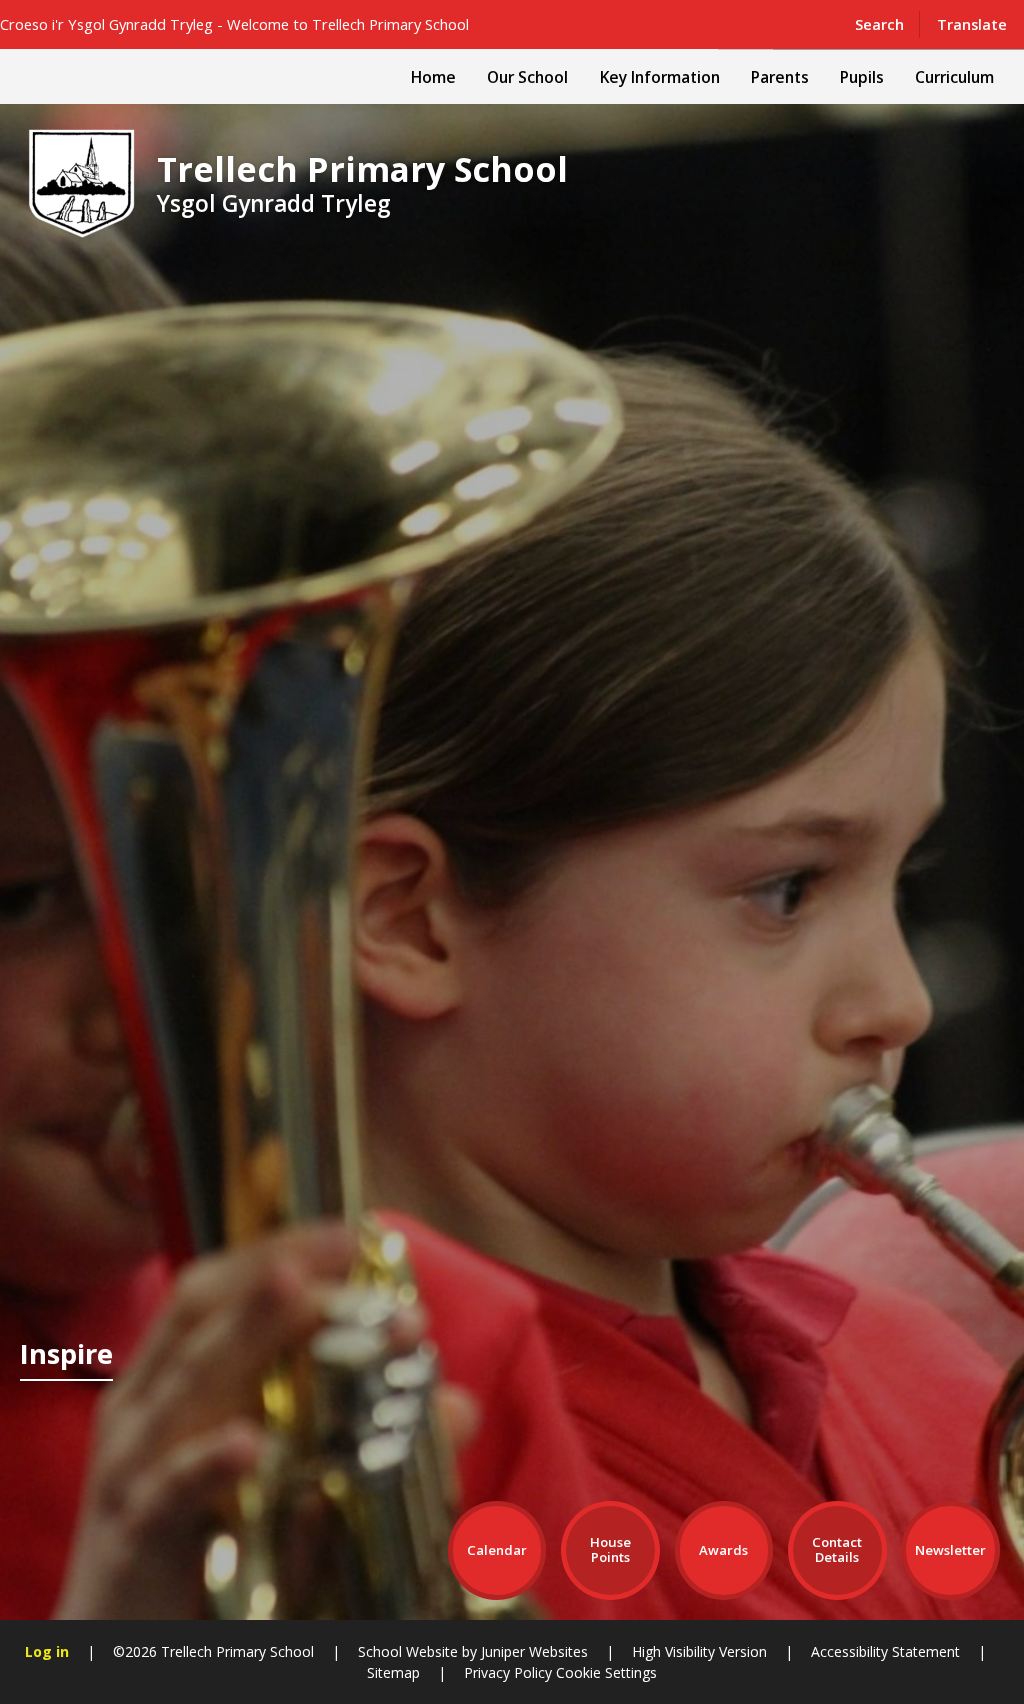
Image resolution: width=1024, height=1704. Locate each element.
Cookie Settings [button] (606, 1672)
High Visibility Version (699, 1651)
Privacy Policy (508, 1672)
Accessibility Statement (885, 1651)
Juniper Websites (534, 1651)
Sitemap (393, 1672)
